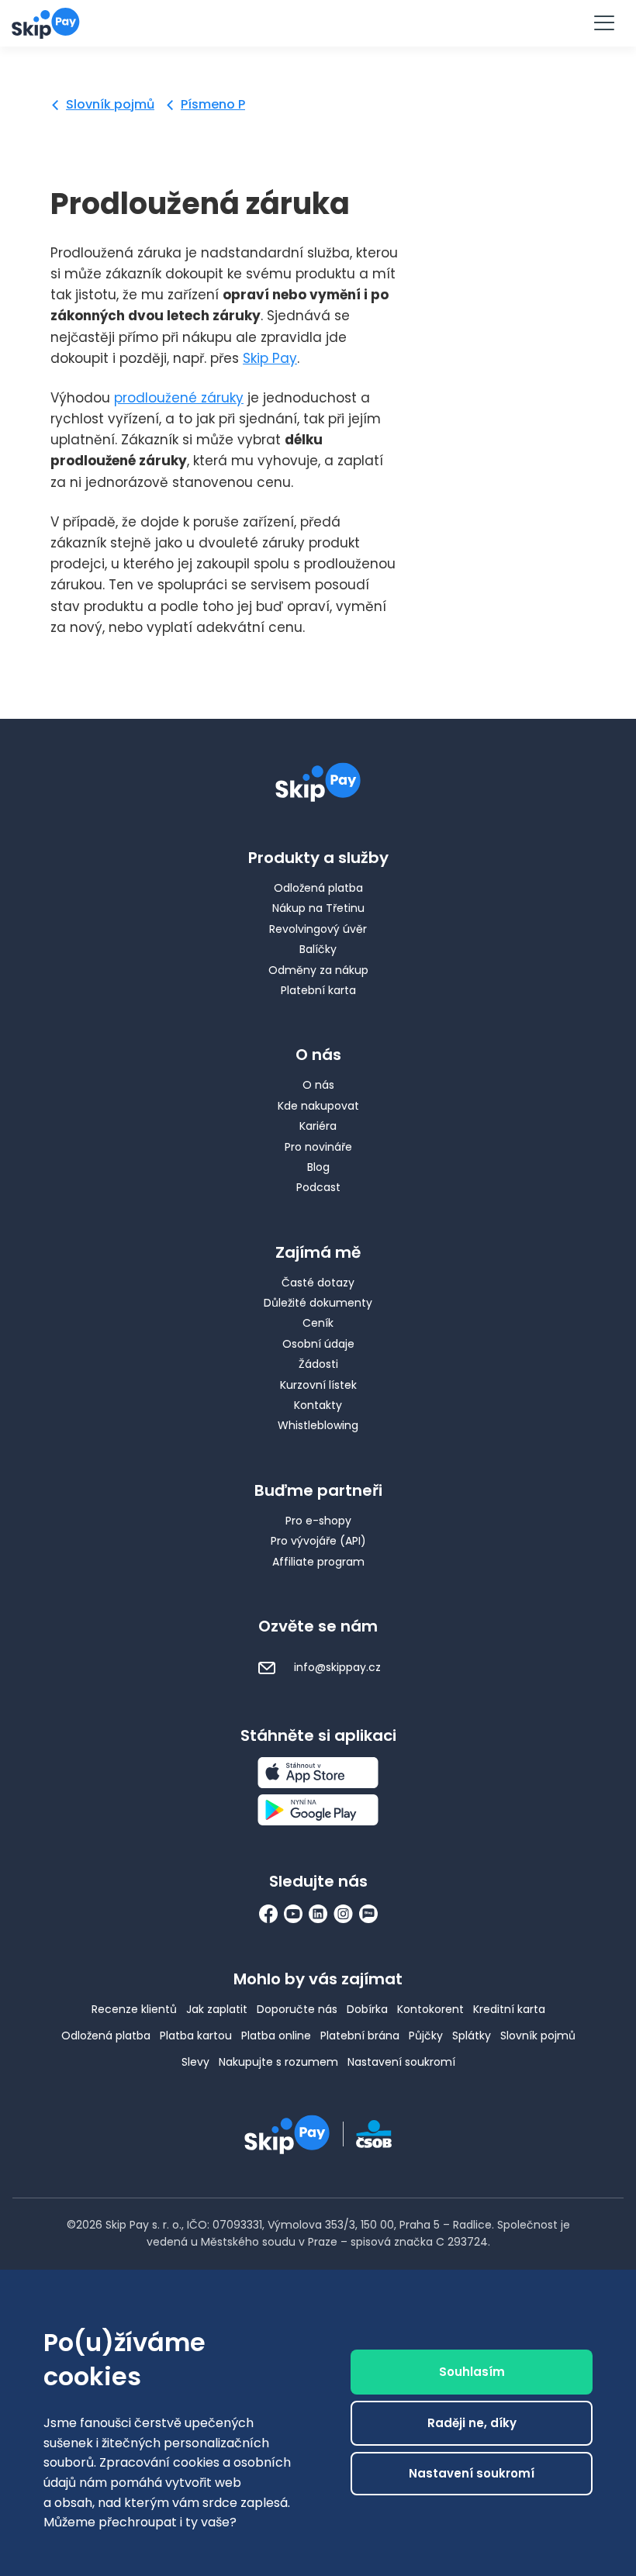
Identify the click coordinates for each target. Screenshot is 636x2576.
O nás (318, 1085)
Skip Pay (270, 358)
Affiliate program (318, 1562)
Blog (318, 1167)
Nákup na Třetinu (318, 908)
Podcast (318, 1187)
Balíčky (318, 949)
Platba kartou (196, 2036)
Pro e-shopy (318, 1521)
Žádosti (318, 1364)
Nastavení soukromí (401, 2062)
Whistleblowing (318, 1425)
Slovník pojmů (110, 104)
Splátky (472, 2036)
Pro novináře (318, 1147)
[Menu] (603, 23)
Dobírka (367, 2009)
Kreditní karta (509, 2009)
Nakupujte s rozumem (278, 2062)
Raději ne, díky (472, 2423)
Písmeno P (213, 104)
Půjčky (426, 2036)
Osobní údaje (318, 1344)
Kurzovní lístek (318, 1385)
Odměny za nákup (318, 970)
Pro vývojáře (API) (318, 1541)
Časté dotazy (318, 1283)
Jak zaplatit (217, 2009)
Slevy (195, 2062)
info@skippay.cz (336, 1667)
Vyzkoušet (318, 22)
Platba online (276, 2036)
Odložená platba (318, 888)
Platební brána (360, 2036)
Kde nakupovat (318, 1106)
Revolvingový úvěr (318, 929)
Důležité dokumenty (318, 1303)
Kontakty (318, 1405)
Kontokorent (430, 2009)
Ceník (318, 1323)
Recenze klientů (134, 2009)
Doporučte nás (297, 2009)
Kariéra (318, 1126)
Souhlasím (472, 2372)
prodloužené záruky (179, 398)
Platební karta (318, 990)
